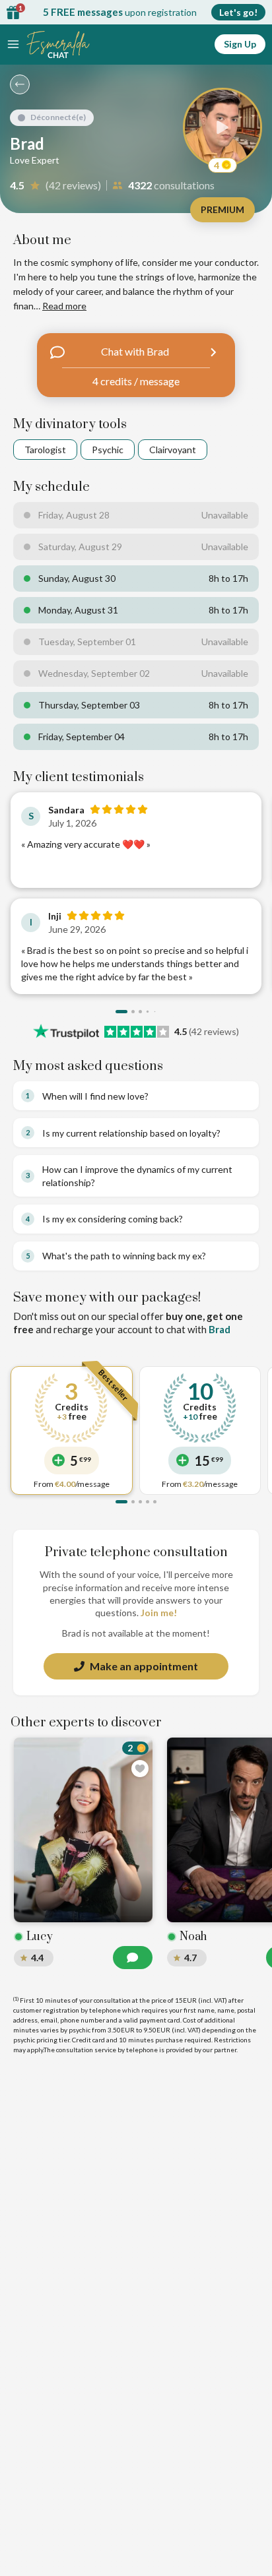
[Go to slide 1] (121, 1012)
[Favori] (140, 1769)
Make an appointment (144, 1666)
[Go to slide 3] (140, 1012)
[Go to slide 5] (155, 1502)
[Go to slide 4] (148, 1012)
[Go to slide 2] (133, 1012)
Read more (64, 306)
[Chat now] (133, 1958)
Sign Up (240, 44)
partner (225, 2050)
